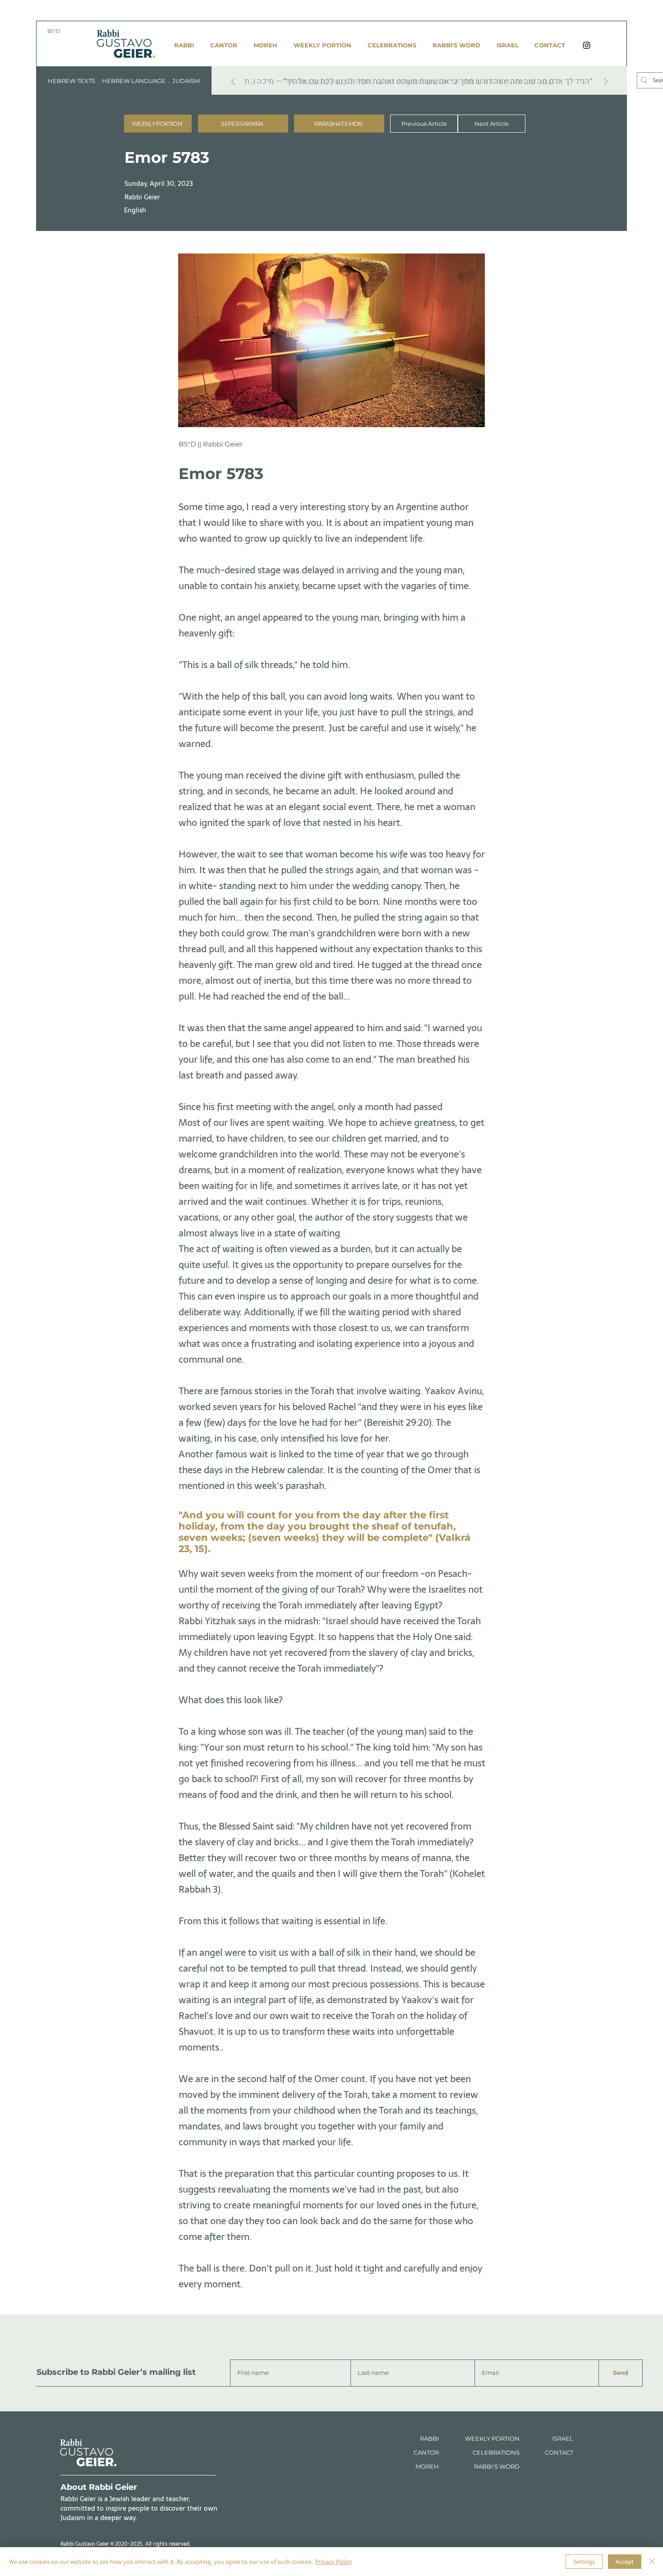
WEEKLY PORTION (492, 2438)
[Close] (652, 2562)
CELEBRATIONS (496, 2452)
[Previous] (233, 82)
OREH (430, 2466)
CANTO (424, 2452)
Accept (625, 2562)
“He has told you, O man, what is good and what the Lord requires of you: (417, 81)
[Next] (606, 82)
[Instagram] (587, 45)
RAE (564, 2438)
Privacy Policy (334, 2562)
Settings (584, 2562)
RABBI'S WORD (497, 2466)
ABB (430, 2438)
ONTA (557, 2452)
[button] (243, 124)
